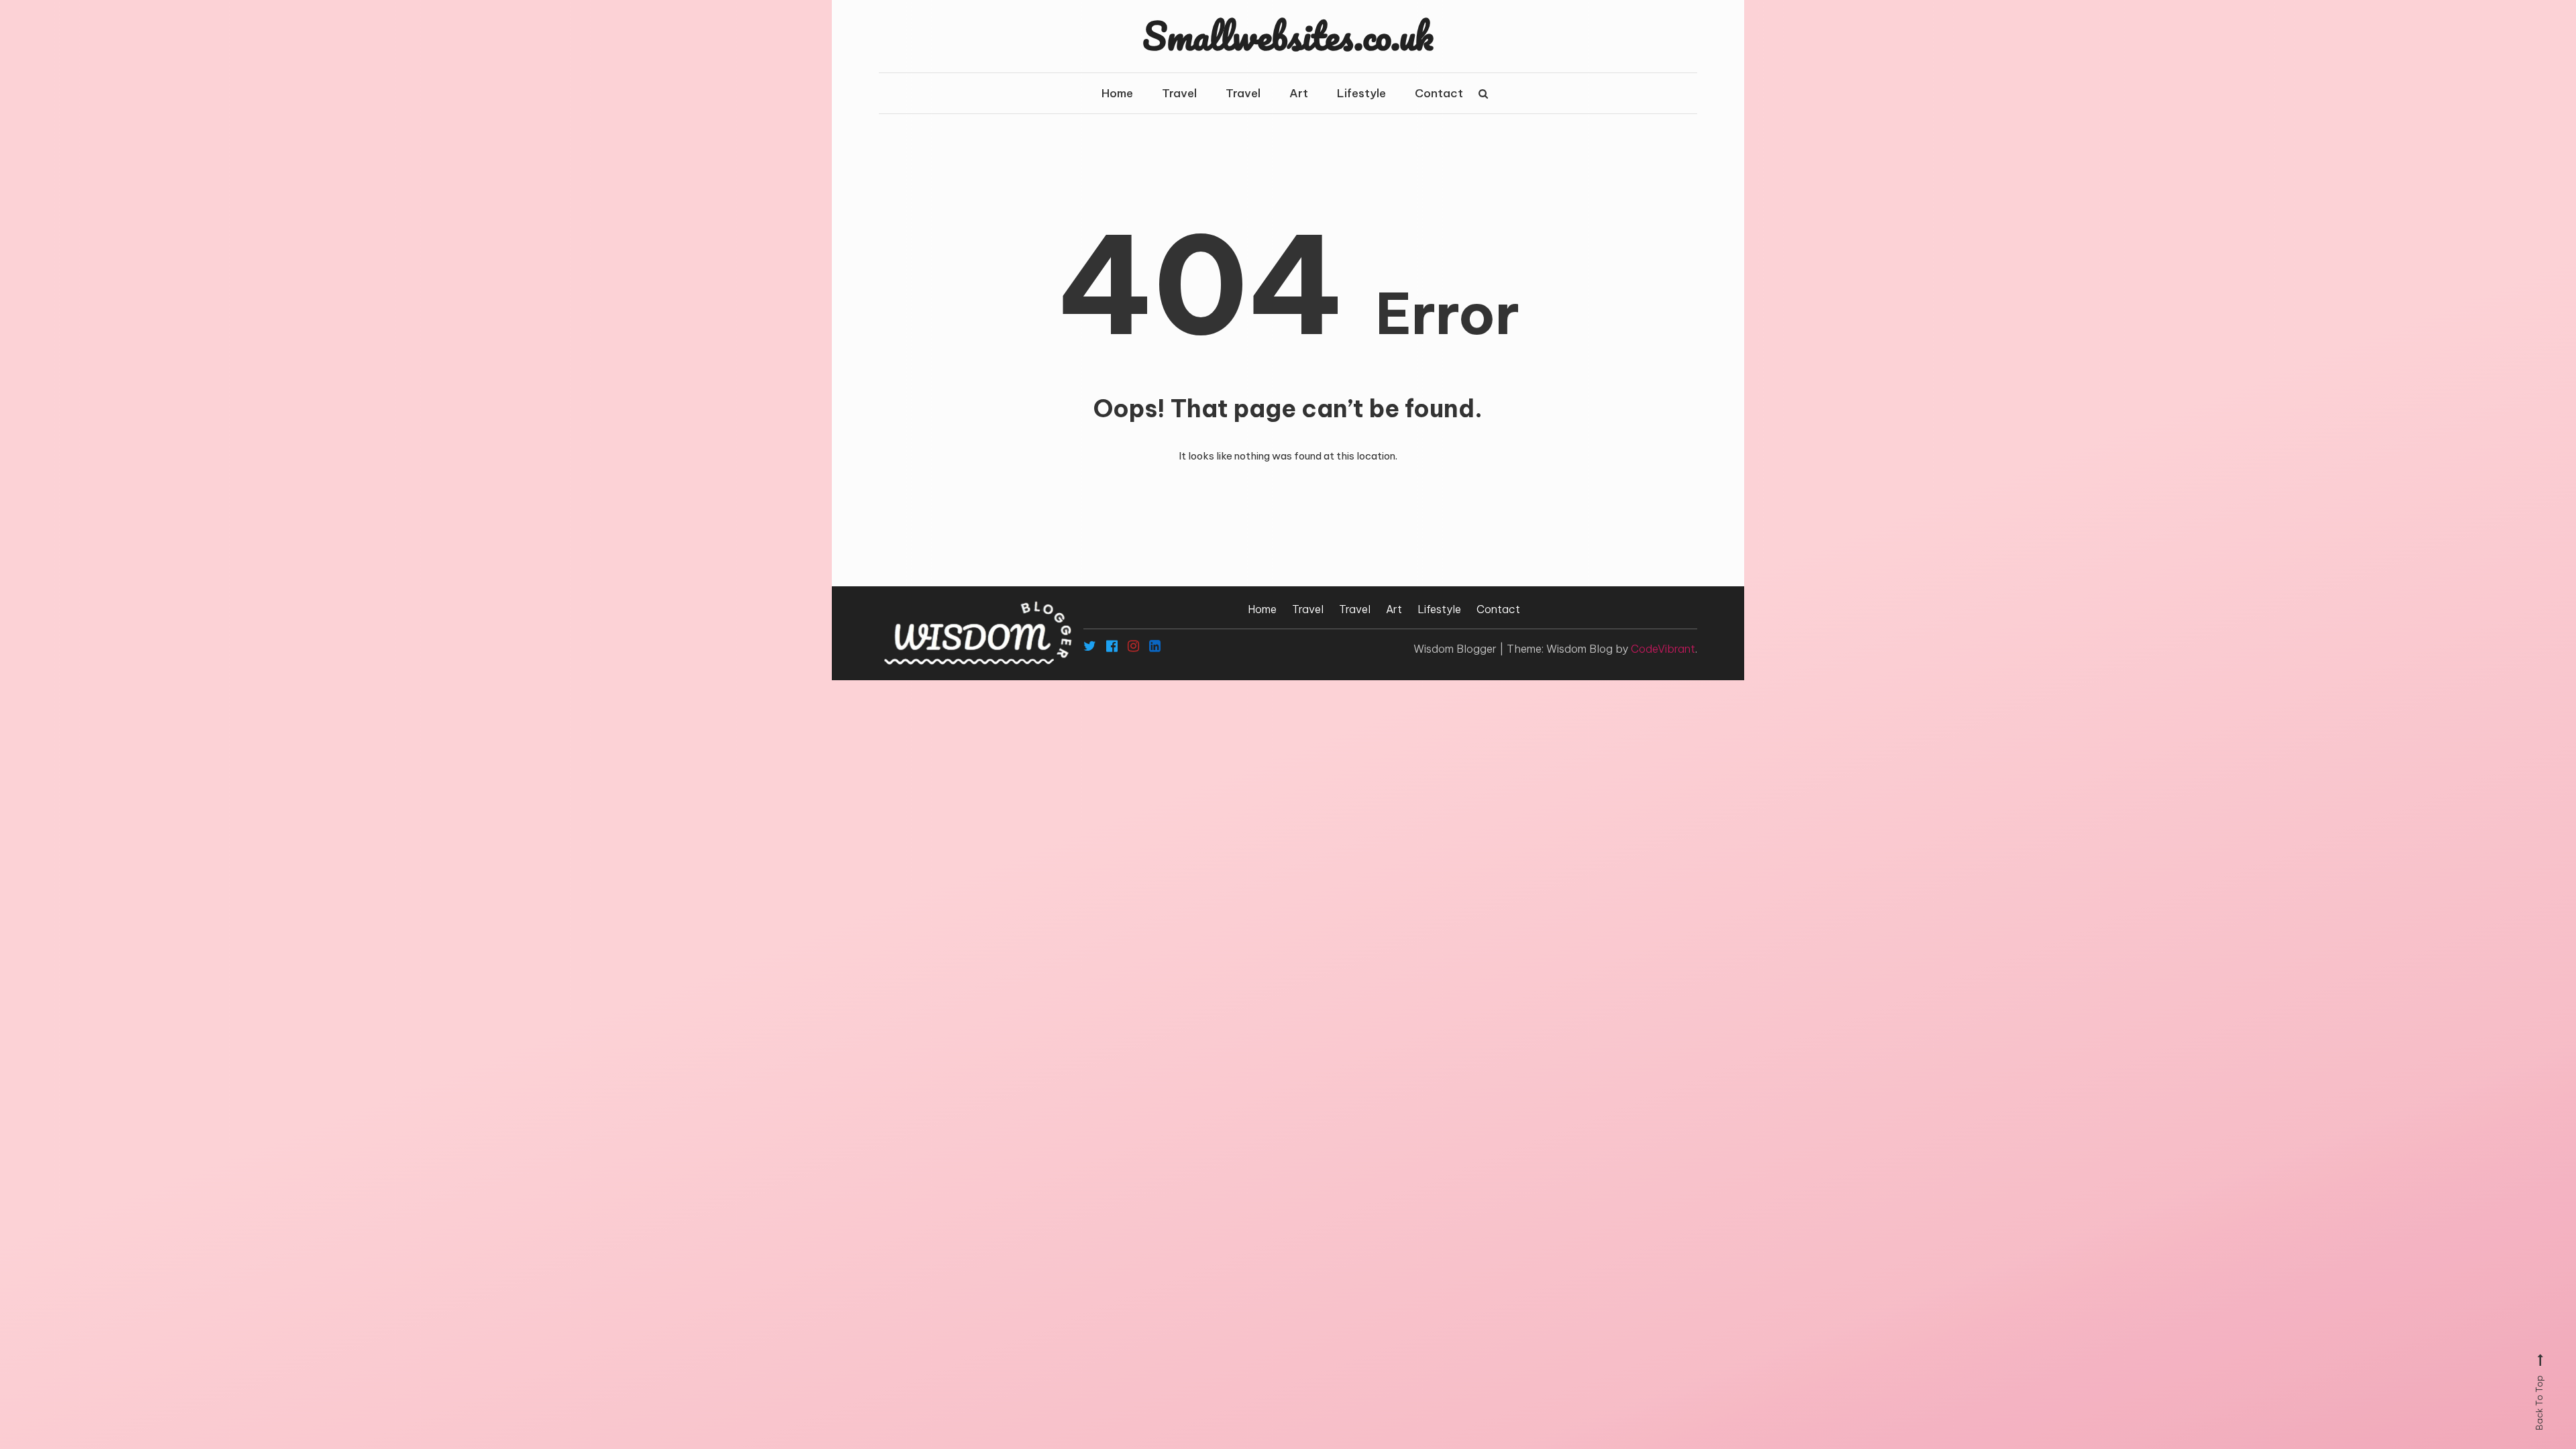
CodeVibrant (1663, 649)
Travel (1179, 93)
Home (1117, 93)
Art (1299, 93)
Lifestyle (1361, 93)
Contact (1439, 93)
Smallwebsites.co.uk (1288, 36)
